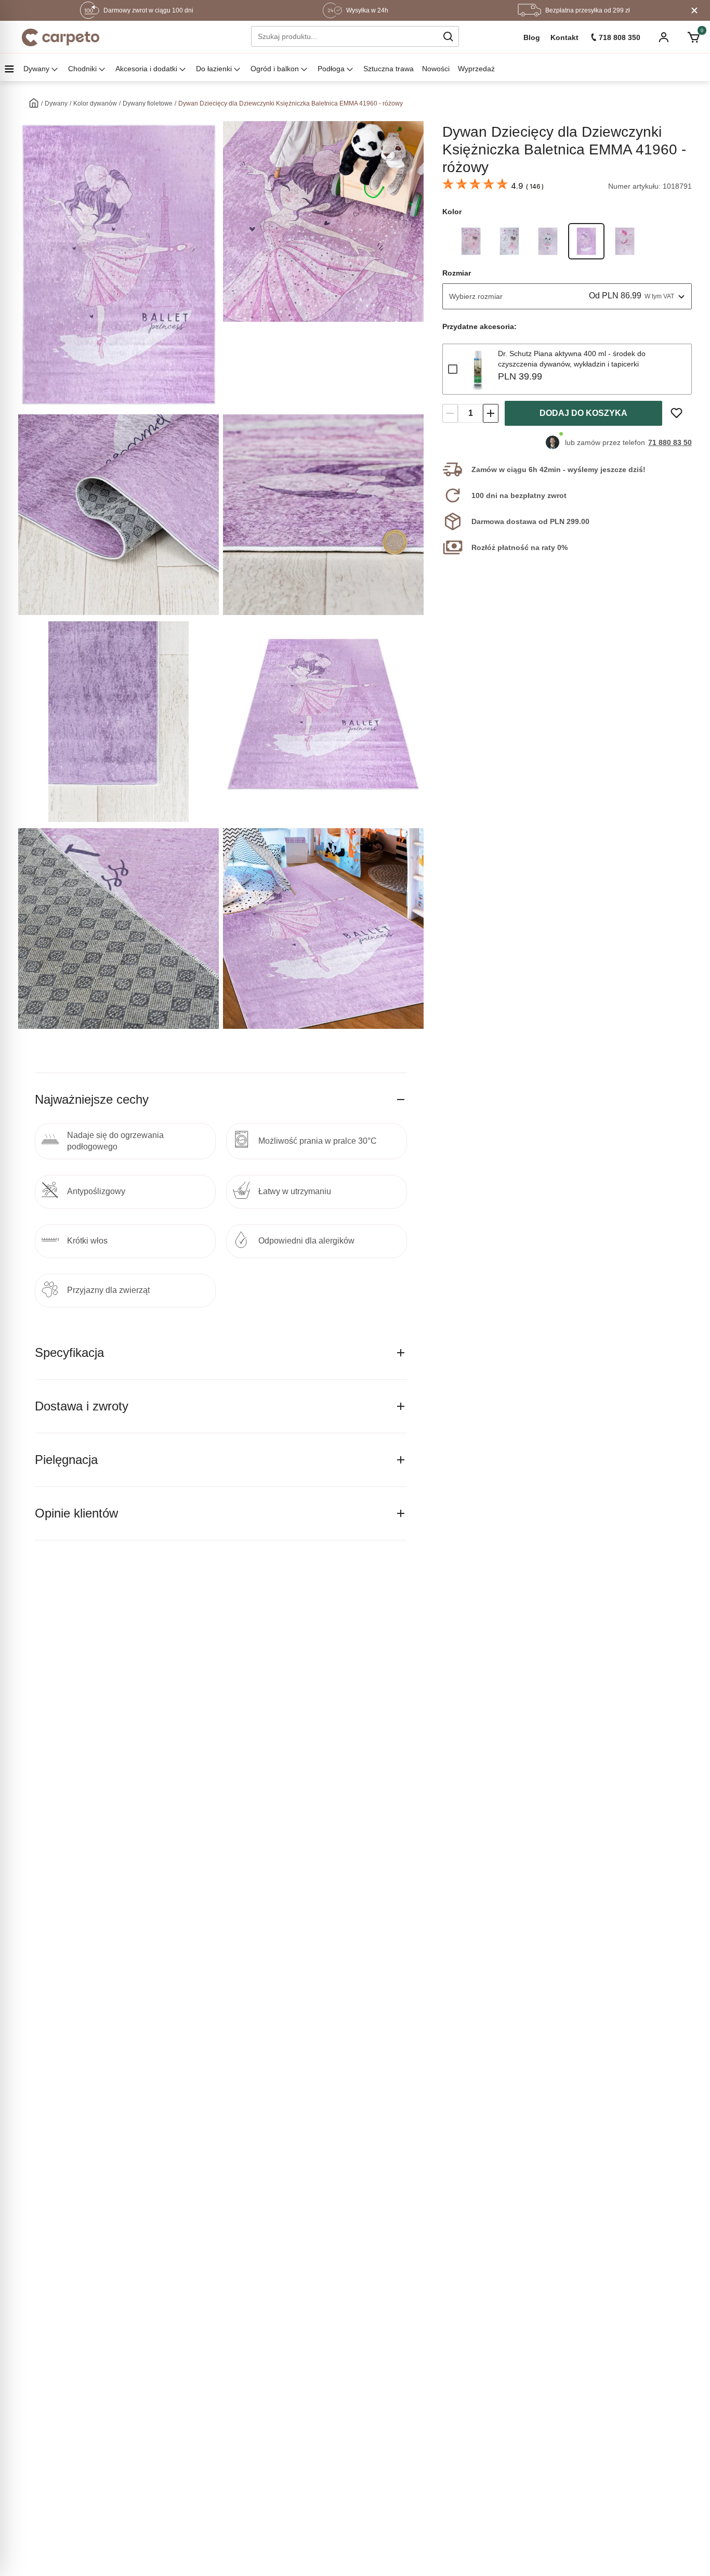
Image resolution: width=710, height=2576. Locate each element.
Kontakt (564, 37)
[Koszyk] (694, 37)
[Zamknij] (694, 10)
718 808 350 (620, 37)
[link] (471, 241)
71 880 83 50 (670, 442)
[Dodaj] (491, 413)
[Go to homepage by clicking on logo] (61, 37)
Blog (532, 37)
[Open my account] (664, 38)
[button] (448, 36)
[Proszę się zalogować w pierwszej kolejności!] (676, 413)
